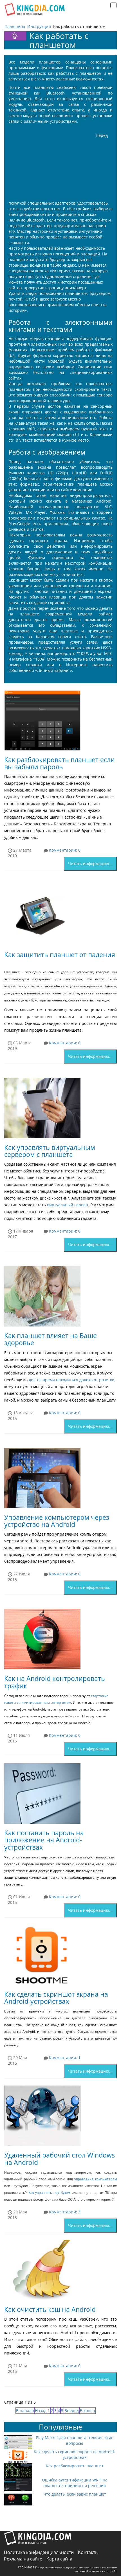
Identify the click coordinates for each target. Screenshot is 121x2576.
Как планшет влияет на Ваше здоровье (51, 1339)
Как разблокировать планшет (75, 2466)
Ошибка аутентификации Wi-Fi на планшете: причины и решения (75, 2483)
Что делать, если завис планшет (75, 2494)
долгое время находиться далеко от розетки (72, 1380)
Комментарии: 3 (64, 2212)
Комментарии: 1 (64, 2057)
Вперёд (72, 2411)
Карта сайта (59, 2559)
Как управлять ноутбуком (49, 2193)
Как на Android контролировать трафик (55, 1682)
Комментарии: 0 (64, 850)
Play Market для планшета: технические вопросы (75, 2440)
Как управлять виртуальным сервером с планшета (50, 1151)
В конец (88, 2411)
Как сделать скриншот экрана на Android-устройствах (56, 1998)
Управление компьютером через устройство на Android (57, 1521)
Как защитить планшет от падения (60, 955)
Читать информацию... (90, 864)
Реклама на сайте (23, 2559)
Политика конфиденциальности (39, 2552)
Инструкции (39, 26)
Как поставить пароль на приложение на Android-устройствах (44, 1840)
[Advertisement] (51, 164)
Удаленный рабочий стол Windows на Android (60, 2159)
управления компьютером (96, 2179)
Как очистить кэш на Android (50, 2309)
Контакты (88, 2552)
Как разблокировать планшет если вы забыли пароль (60, 763)
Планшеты (15, 26)
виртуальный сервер (68, 1205)
